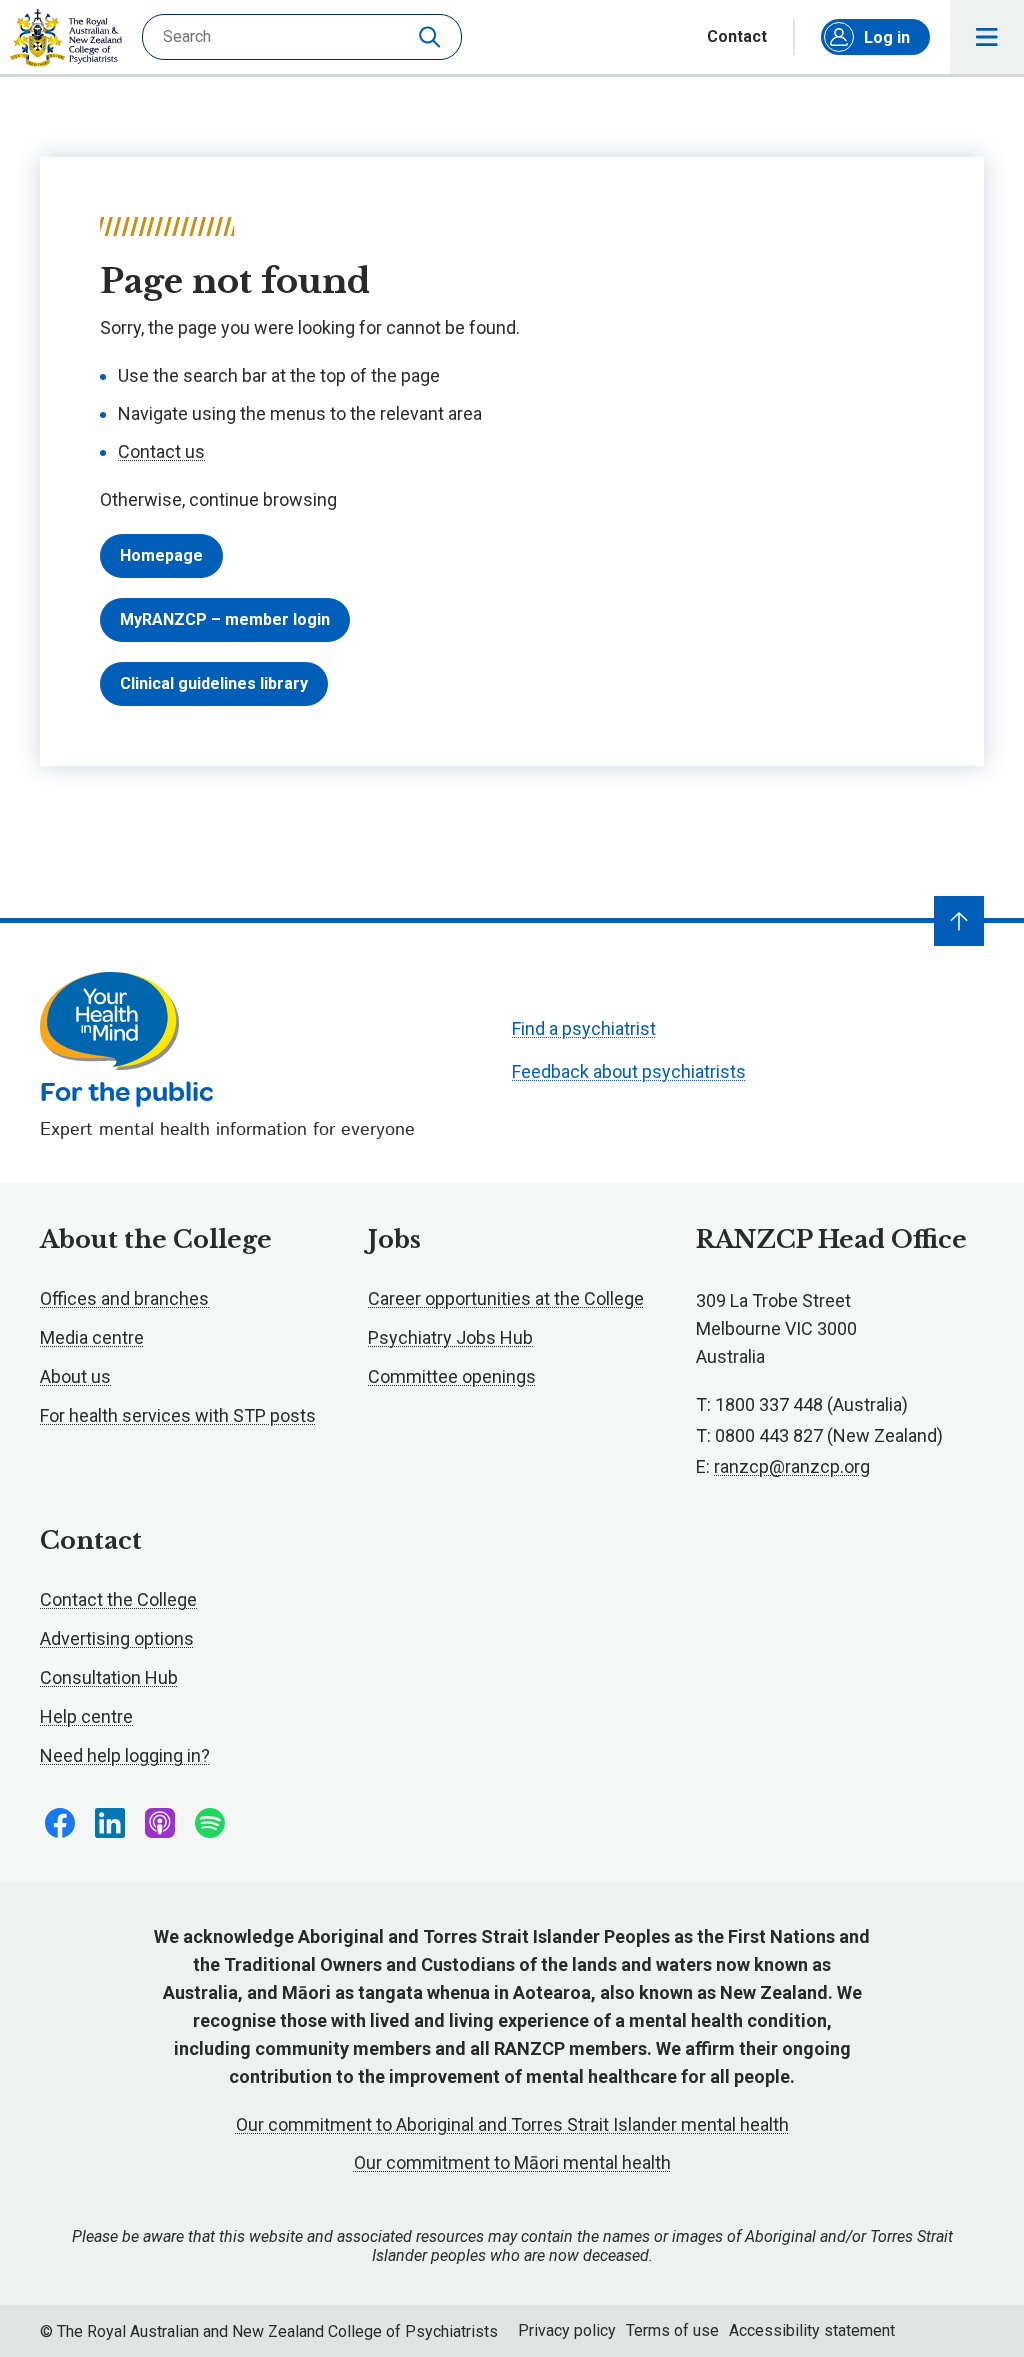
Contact (737, 37)
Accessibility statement (812, 2330)
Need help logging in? (125, 1755)
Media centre (92, 1337)
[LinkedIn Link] (110, 1823)
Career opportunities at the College (506, 1298)
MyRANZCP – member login (225, 619)
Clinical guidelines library (214, 683)
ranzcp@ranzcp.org (792, 1466)
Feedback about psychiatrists (629, 1071)
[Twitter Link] (160, 1823)
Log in (887, 37)
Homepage (161, 555)
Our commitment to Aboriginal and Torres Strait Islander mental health (512, 2124)
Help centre (86, 1716)
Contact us (161, 451)
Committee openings (452, 1376)
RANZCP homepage (66, 38)
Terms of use (672, 2330)
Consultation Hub (109, 1677)
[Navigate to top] (959, 921)
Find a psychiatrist (584, 1028)
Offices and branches (124, 1298)
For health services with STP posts (178, 1415)
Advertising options (117, 1638)
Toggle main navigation (987, 37)
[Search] (432, 37)
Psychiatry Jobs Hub (450, 1337)
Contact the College (118, 1599)
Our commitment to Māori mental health (512, 2162)
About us (75, 1376)
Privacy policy (567, 2330)
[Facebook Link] (60, 1823)
